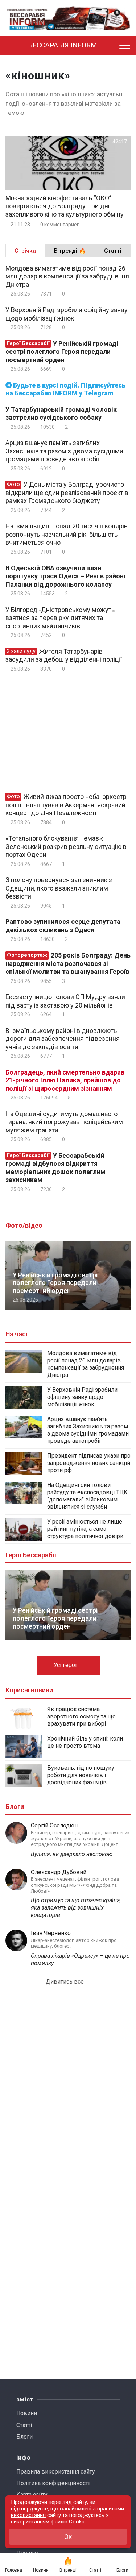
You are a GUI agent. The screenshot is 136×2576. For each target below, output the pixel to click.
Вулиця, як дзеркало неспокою (72, 1854)
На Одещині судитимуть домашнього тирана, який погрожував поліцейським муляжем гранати (64, 1122)
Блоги (24, 2437)
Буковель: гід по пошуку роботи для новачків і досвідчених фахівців (81, 1775)
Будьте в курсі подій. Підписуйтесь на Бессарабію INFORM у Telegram (65, 389)
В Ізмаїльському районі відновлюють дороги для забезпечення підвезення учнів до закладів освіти (63, 1039)
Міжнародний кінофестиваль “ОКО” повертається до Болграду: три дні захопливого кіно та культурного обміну (65, 206)
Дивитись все (65, 1982)
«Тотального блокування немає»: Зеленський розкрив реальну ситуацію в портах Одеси (66, 846)
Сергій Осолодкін (54, 1825)
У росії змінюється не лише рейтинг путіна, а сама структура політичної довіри (85, 1529)
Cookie (77, 2522)
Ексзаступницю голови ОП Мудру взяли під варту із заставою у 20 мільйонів (65, 1001)
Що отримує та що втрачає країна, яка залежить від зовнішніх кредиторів (76, 1908)
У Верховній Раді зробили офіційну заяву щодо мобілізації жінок (67, 314)
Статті (24, 2425)
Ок (68, 2537)
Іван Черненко (51, 1933)
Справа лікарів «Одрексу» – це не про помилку (80, 1959)
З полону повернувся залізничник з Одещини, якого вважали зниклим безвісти (59, 888)
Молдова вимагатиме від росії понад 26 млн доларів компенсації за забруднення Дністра (67, 276)
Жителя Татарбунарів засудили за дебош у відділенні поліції (64, 655)
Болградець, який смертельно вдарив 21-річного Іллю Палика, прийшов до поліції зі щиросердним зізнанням (65, 1080)
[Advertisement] (66, 732)
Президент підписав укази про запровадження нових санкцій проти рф (89, 1463)
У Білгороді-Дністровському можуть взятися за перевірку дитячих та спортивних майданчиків (60, 618)
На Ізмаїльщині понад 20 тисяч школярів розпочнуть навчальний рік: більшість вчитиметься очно (67, 534)
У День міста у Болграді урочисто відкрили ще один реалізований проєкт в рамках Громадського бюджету (67, 493)
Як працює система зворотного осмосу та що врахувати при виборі (81, 1716)
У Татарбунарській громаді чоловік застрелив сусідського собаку (61, 414)
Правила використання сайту (56, 2472)
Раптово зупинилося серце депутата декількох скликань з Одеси (63, 926)
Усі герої (66, 1665)
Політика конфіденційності (53, 2483)
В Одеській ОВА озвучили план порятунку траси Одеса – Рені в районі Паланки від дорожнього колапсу (65, 576)
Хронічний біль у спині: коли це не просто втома (85, 1742)
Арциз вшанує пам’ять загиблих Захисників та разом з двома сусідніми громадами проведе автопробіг (64, 451)
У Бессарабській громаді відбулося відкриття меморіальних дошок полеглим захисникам (55, 1168)
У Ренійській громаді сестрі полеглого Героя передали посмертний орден (62, 352)
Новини (27, 2413)
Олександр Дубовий (59, 1872)
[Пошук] (111, 46)
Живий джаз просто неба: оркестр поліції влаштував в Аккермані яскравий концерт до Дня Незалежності (66, 805)
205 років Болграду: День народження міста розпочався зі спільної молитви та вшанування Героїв (68, 963)
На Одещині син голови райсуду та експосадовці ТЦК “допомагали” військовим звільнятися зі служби (87, 1496)
